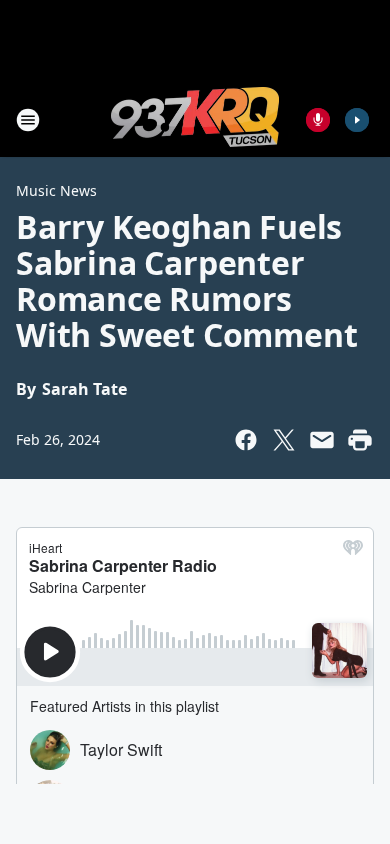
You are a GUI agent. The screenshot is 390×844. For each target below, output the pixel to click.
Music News (56, 190)
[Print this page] (360, 440)
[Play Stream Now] (357, 120)
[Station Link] (195, 119)
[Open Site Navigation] (28, 120)
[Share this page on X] (284, 440)
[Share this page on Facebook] (246, 440)
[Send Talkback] (318, 120)
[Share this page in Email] (322, 440)
